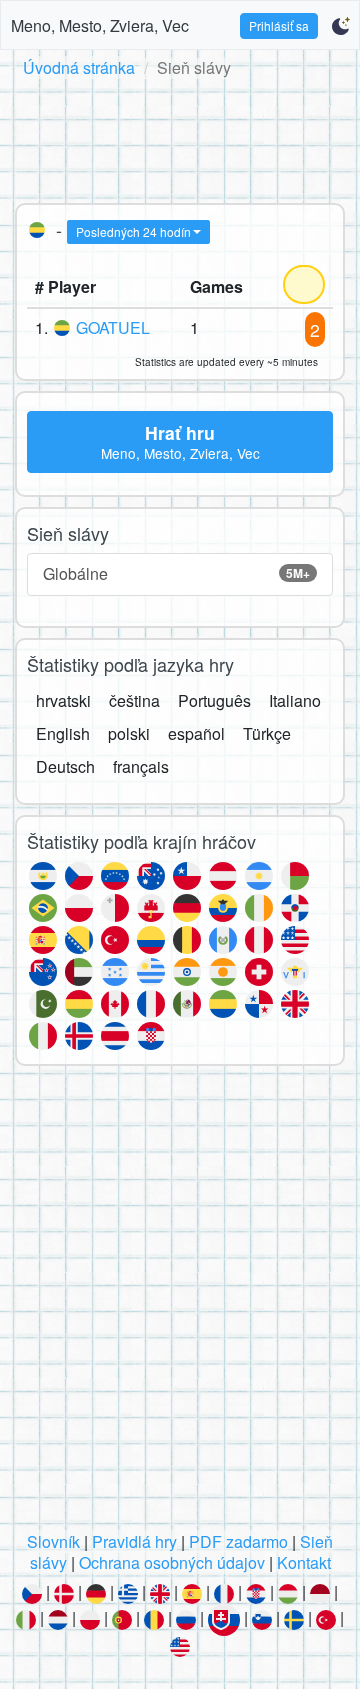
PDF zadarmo (238, 1541)
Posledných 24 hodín (133, 231)
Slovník (53, 1541)
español (196, 733)
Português (214, 700)
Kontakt (304, 1562)
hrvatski (63, 700)
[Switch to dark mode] (340, 26)
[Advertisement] (180, 137)
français (141, 766)
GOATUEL (113, 327)
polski (129, 733)
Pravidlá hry (134, 1541)
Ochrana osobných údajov (172, 1562)
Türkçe (267, 733)
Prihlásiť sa (279, 25)
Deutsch (65, 766)
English (63, 733)
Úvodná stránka (79, 67)
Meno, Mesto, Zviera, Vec (100, 25)
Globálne (176, 573)
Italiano (295, 700)
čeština (134, 700)
